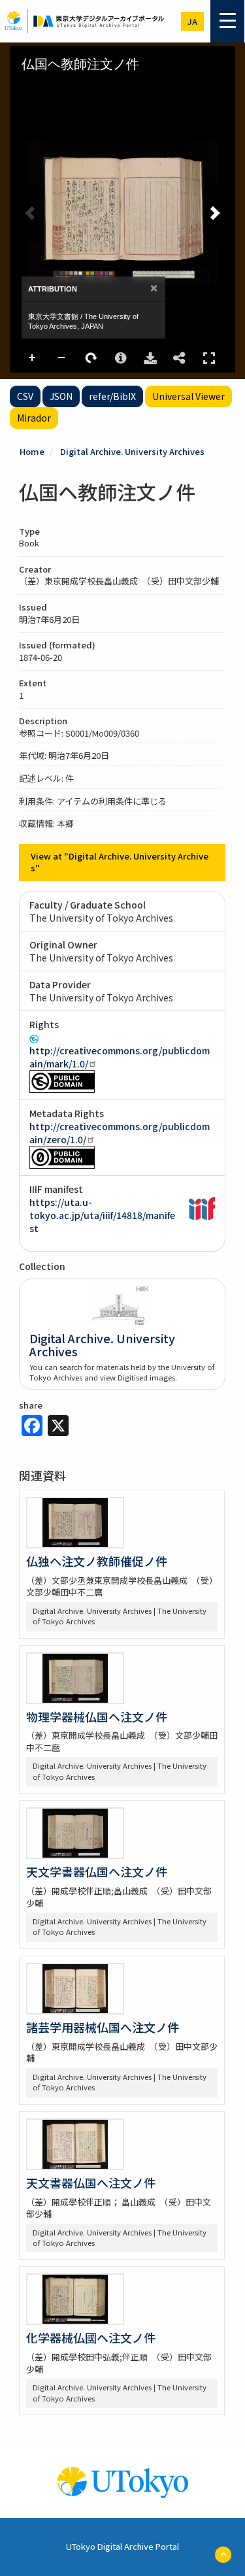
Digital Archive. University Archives (132, 451)
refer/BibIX (112, 396)
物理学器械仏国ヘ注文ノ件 (97, 1716)
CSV (25, 396)
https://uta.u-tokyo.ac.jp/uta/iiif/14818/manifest (102, 1215)
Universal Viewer (188, 396)
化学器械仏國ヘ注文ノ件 (91, 2337)
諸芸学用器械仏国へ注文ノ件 (103, 2027)
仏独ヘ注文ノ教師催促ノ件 (97, 1561)
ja (192, 21)
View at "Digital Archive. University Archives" (120, 862)
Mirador (34, 418)
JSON (61, 396)
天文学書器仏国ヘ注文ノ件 (97, 1871)
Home (32, 451)
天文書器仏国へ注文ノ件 (91, 2183)
